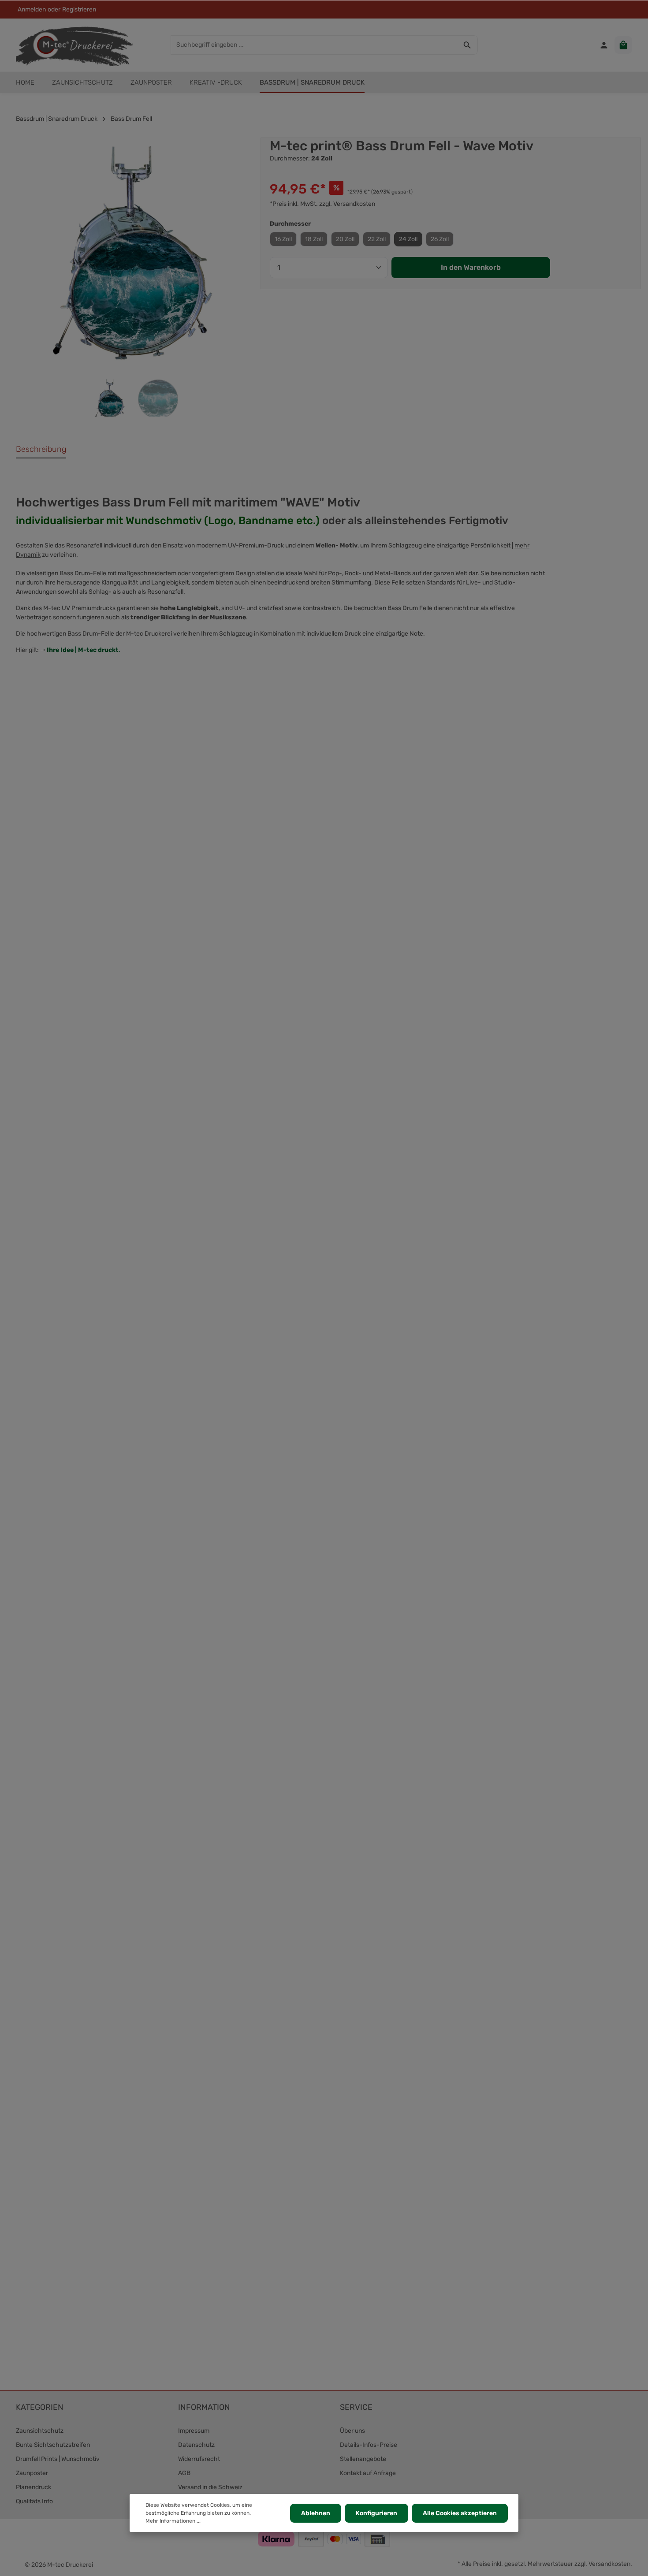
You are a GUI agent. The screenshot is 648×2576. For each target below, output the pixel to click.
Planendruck (34, 2487)
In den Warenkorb (471, 267)
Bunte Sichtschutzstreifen (53, 2445)
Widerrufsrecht (199, 2459)
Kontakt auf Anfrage (368, 2473)
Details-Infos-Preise (369, 2445)
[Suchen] (467, 45)
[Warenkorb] (623, 45)
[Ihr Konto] (604, 45)
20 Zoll (345, 239)
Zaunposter (32, 2473)
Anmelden (32, 9)
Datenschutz (196, 2445)
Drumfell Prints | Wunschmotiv (58, 2459)
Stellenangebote (363, 2459)
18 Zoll (314, 239)
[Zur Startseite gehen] (74, 45)
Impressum (194, 2431)
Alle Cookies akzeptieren (460, 2513)
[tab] (41, 450)
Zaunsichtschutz (40, 2431)
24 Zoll (408, 239)
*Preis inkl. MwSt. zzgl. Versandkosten (322, 204)
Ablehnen (316, 2513)
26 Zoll (440, 239)
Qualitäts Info (34, 2501)
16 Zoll (283, 239)
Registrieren (79, 9)
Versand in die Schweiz (210, 2487)
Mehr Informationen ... (173, 2521)
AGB (184, 2473)
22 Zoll (377, 239)
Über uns (352, 2431)
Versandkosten (609, 2564)
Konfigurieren (376, 2513)
